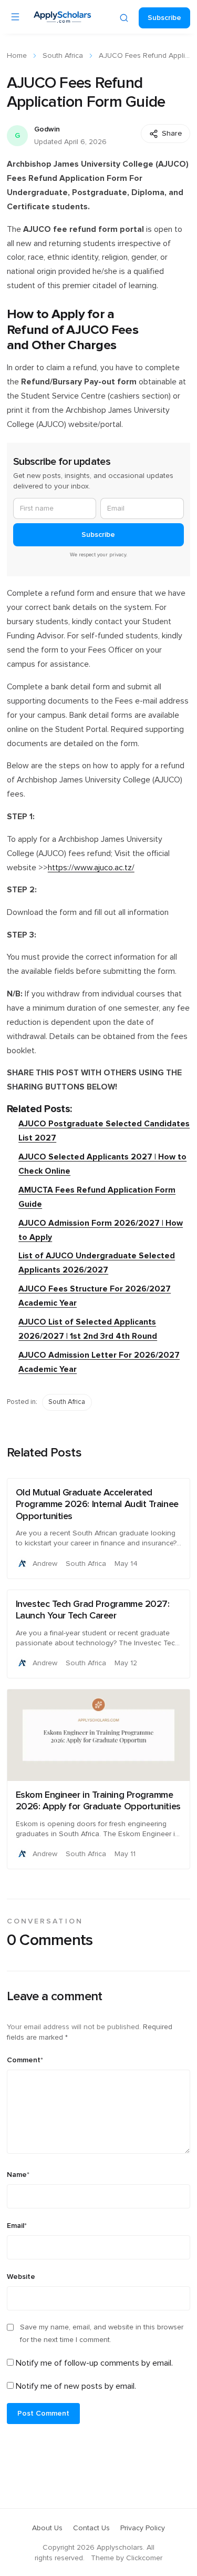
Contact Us (91, 2528)
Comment (25, 2060)
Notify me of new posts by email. (76, 2386)
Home (17, 56)
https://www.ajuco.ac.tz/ (91, 868)
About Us (47, 2528)
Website (21, 2277)
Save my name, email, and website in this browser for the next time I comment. (102, 2334)
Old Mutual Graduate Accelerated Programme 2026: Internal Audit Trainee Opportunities (97, 1505)
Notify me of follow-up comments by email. (94, 2363)
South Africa (63, 56)
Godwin (47, 129)
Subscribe (164, 18)
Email (17, 2226)
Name (18, 2175)
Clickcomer (144, 2558)
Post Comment (43, 2414)
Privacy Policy (143, 2528)
